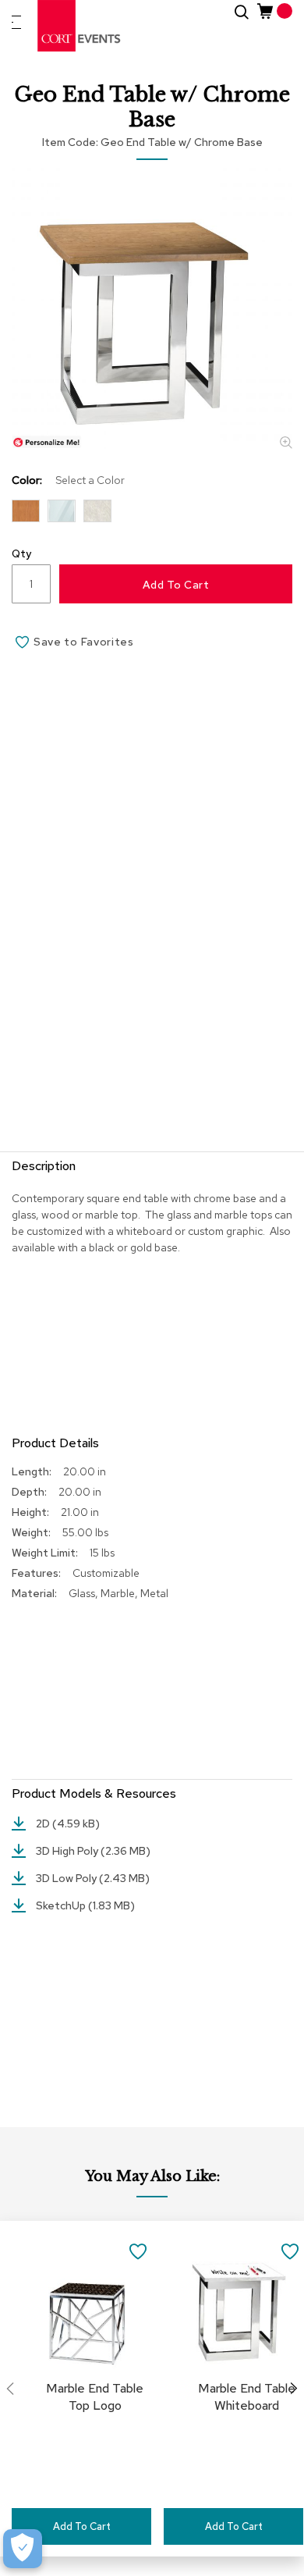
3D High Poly (68, 1851)
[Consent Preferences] (23, 2549)
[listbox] (152, 515)
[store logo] (80, 26)
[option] (26, 511)
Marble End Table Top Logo (95, 2397)
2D (44, 1823)
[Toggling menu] (16, 22)
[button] (138, 2250)
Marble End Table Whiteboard (247, 2397)
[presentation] (294, 2389)
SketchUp (62, 1905)
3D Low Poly (67, 1878)
